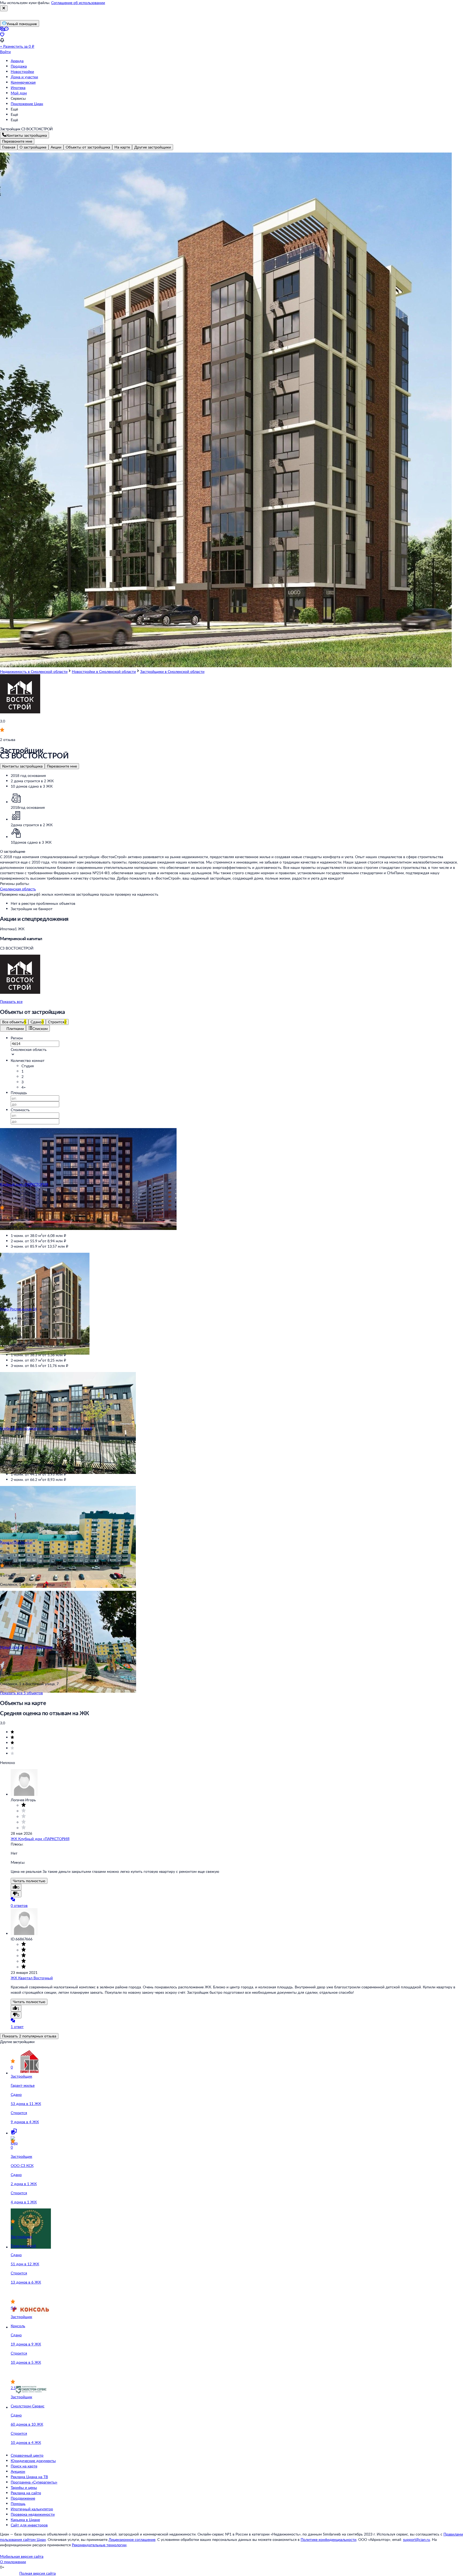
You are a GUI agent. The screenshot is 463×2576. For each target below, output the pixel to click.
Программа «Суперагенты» (34, 2482)
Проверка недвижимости (33, 2514)
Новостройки (22, 71)
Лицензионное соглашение (132, 2539)
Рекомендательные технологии (99, 2545)
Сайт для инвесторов (29, 2525)
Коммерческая (23, 82)
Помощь (18, 2503)
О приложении (13, 2562)
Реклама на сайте (26, 2493)
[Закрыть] (4, 8)
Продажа (19, 66)
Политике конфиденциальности (328, 2539)
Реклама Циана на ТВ (29, 2477)
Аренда (17, 61)
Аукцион (18, 2471)
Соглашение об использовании (78, 3)
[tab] (9, 147)
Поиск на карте (24, 2466)
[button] (231, 961)
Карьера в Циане (25, 2520)
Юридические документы (33, 2461)
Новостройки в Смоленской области (104, 671)
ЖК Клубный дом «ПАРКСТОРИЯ (40, 1839)
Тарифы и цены (24, 2487)
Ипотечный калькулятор (32, 2509)
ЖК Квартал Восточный (32, 1978)
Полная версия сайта (38, 2573)
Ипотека (18, 88)
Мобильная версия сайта (22, 2556)
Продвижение (23, 2498)
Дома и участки (24, 77)
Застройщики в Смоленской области (172, 671)
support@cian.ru (417, 2539)
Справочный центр (27, 2455)
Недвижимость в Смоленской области (34, 671)
